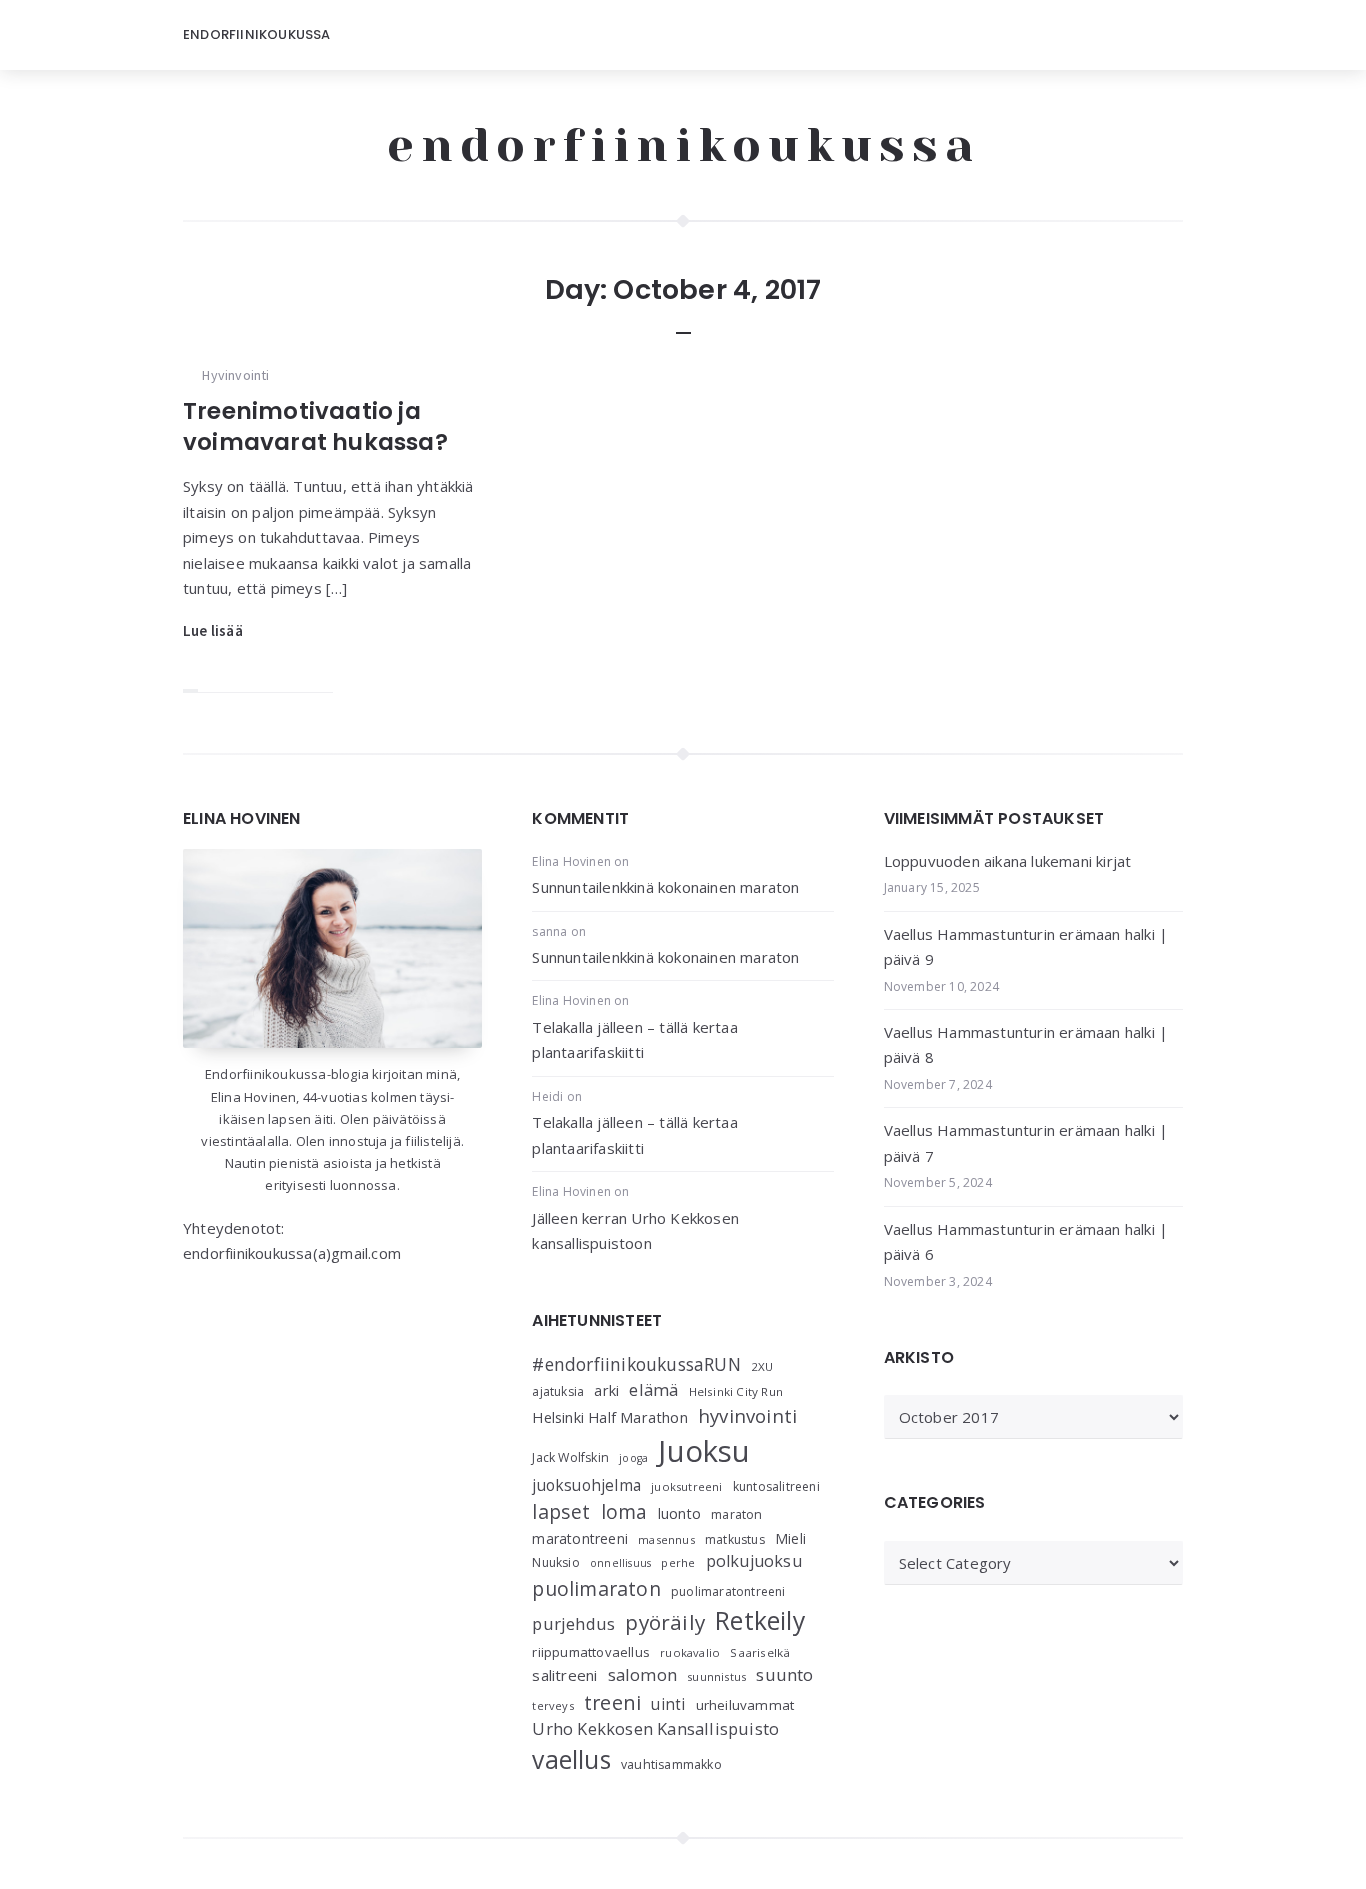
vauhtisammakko (671, 1764)
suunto (784, 1674)
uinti (668, 1704)
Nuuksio (555, 1562)
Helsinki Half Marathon (609, 1417)
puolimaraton (596, 1588)
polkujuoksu (754, 1561)
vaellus (571, 1759)
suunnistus (716, 1676)
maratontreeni (580, 1538)
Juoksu (704, 1451)
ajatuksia (558, 1391)
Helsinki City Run (736, 1391)
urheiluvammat (745, 1705)
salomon (642, 1674)
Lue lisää (213, 630)
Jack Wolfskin (570, 1457)
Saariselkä (760, 1652)
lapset (561, 1511)
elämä (653, 1389)
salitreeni (564, 1675)
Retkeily (760, 1620)
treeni (612, 1702)
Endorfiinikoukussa (257, 34)
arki (606, 1390)
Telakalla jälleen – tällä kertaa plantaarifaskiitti (634, 1040)
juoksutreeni (686, 1486)
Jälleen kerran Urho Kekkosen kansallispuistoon (635, 1231)
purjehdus (573, 1623)
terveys (552, 1705)
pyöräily (665, 1622)
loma (624, 1511)
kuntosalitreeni (776, 1486)
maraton (736, 1514)
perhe (678, 1562)
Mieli (790, 1538)
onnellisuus (620, 1563)
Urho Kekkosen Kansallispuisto (655, 1728)
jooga (633, 1458)
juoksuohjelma (586, 1485)
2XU (762, 1366)
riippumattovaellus (591, 1652)
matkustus (735, 1539)
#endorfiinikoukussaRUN (636, 1364)
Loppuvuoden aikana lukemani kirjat (1008, 861)
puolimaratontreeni (728, 1591)
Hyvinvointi (235, 375)
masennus (666, 1539)
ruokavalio (690, 1652)
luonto (679, 1513)
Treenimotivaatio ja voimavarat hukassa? (315, 426)
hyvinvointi (747, 1415)
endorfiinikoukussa (683, 145)
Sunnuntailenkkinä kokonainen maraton (665, 887)
